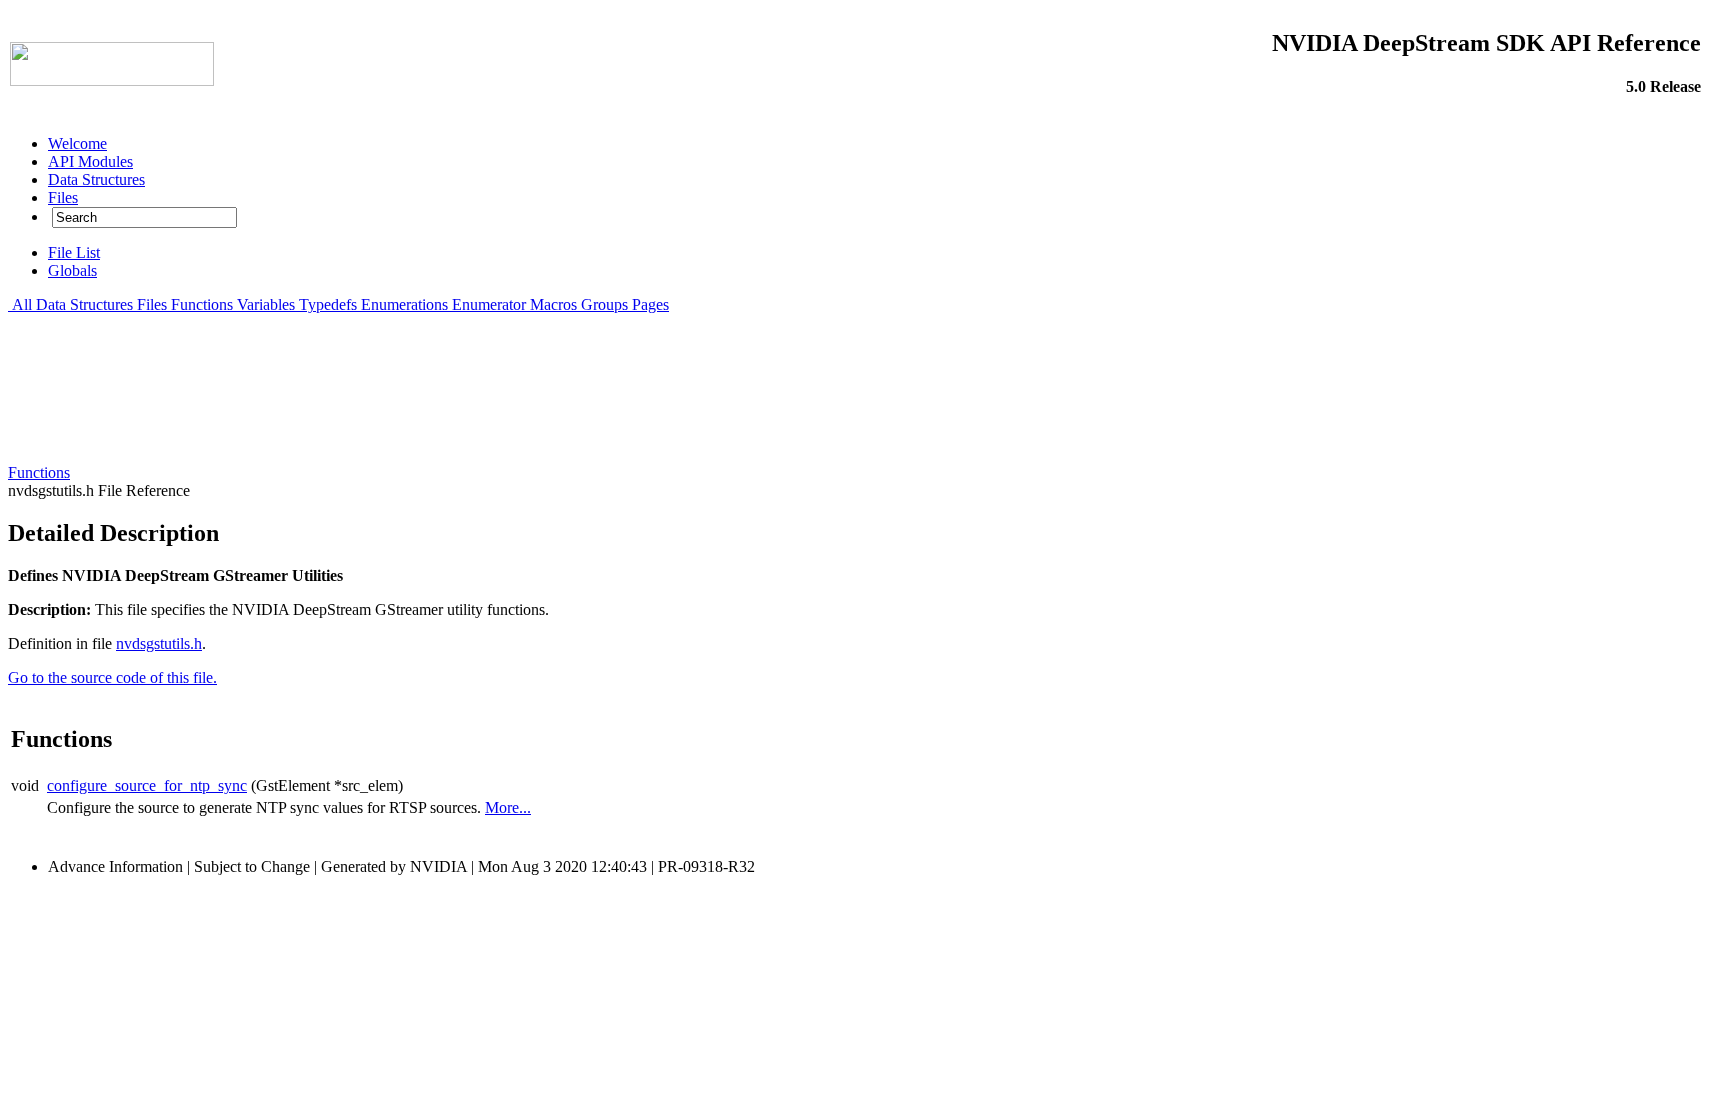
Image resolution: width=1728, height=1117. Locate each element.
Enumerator (489, 304)
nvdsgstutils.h (159, 643)
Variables (266, 304)
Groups (604, 304)
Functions (202, 304)
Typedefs (328, 304)
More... (508, 807)
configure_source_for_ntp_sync (147, 785)
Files (152, 304)
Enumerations (404, 304)
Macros (553, 304)
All (22, 304)
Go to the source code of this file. (112, 677)
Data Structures (84, 304)
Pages (650, 304)
